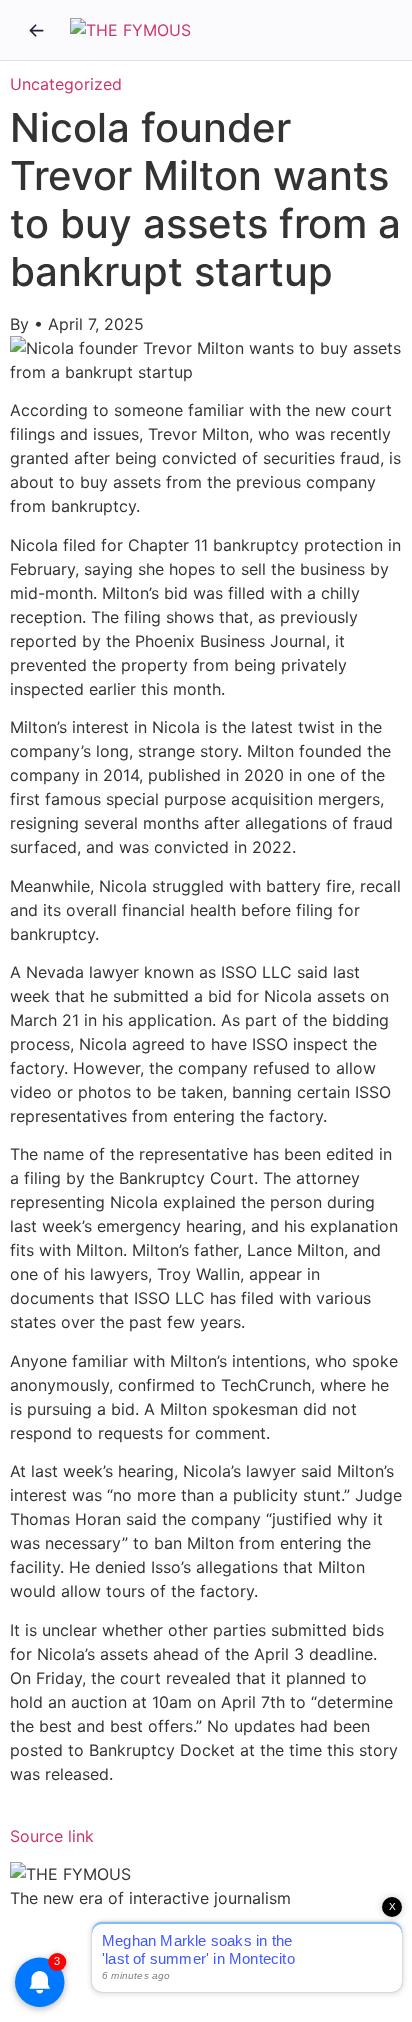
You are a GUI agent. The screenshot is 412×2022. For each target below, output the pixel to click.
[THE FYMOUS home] (130, 30)
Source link (52, 1836)
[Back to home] (36, 30)
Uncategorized (66, 84)
